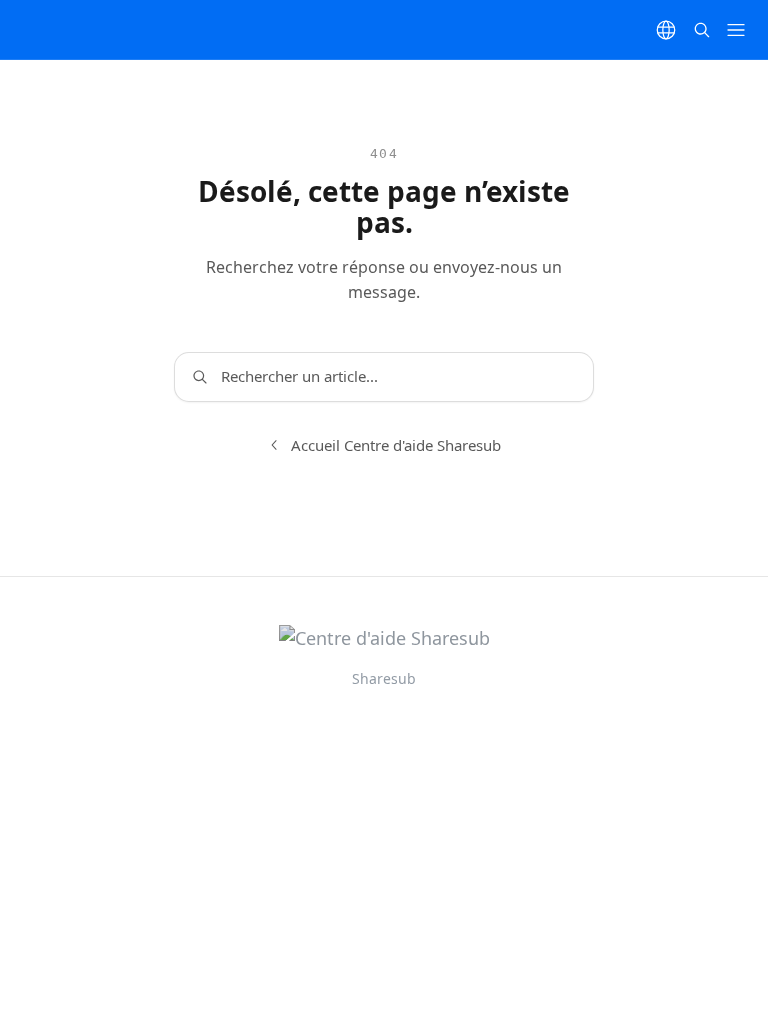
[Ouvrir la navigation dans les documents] (736, 30)
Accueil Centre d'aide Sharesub (396, 445)
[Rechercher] (702, 30)
